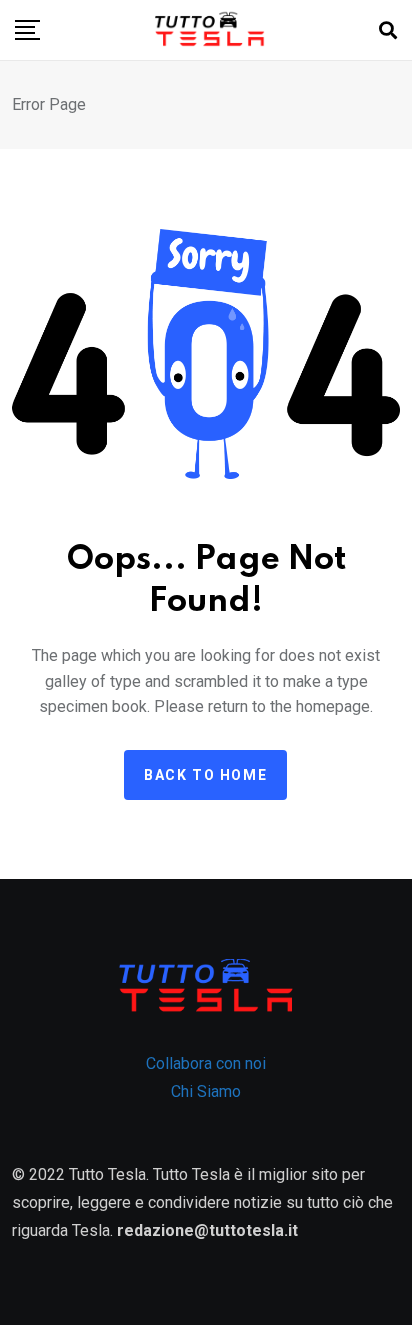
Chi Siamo (206, 1091)
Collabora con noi (206, 1063)
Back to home (205, 775)
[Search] (388, 30)
